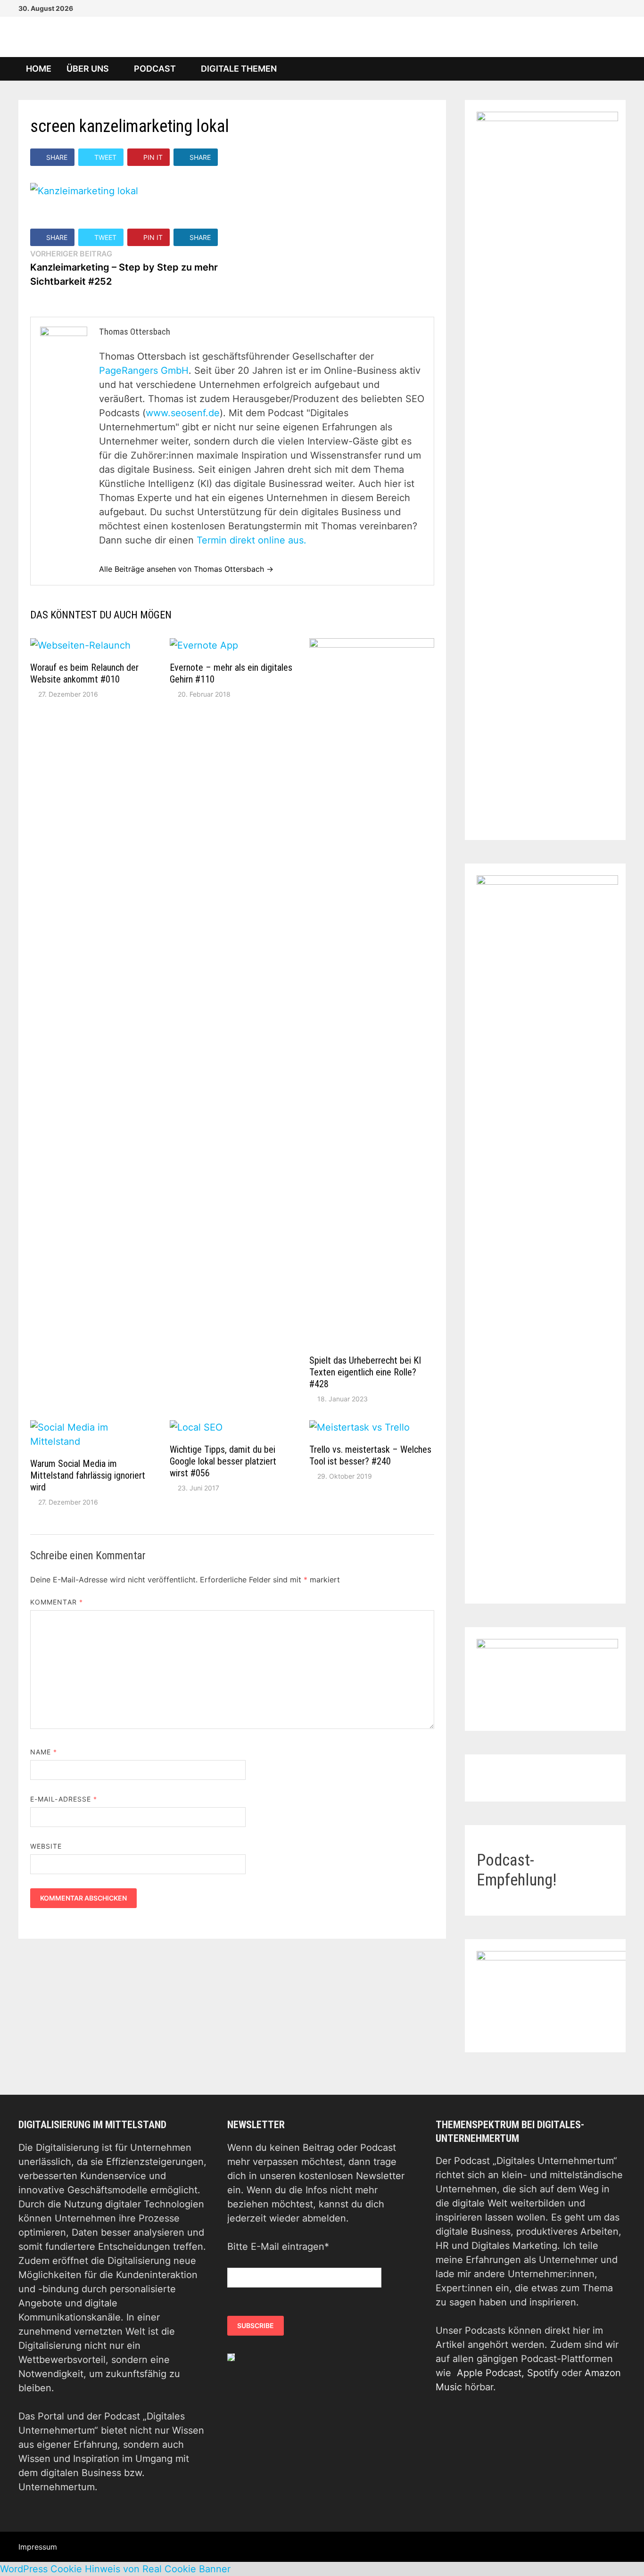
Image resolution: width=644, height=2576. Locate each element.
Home (39, 69)
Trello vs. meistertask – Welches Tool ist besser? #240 (370, 1455)
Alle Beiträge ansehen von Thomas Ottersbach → (186, 569)
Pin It (153, 157)
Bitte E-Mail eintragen (278, 2247)
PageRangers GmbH (144, 370)
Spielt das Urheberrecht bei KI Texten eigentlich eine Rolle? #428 (365, 1372)
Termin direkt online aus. (252, 540)
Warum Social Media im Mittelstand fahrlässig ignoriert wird (88, 1475)
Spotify (543, 2373)
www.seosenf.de (183, 413)
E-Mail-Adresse (64, 1799)
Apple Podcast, (492, 2373)
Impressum (38, 2547)
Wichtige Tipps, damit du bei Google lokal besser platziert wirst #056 (223, 1461)
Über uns (88, 69)
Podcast (155, 69)
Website (46, 1846)
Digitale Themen (239, 69)
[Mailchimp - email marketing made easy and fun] (231, 2357)
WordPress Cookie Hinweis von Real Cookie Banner (115, 2569)
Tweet (105, 157)
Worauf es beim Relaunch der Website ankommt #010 (84, 673)
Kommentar (57, 1602)
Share (57, 157)
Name (44, 1752)
